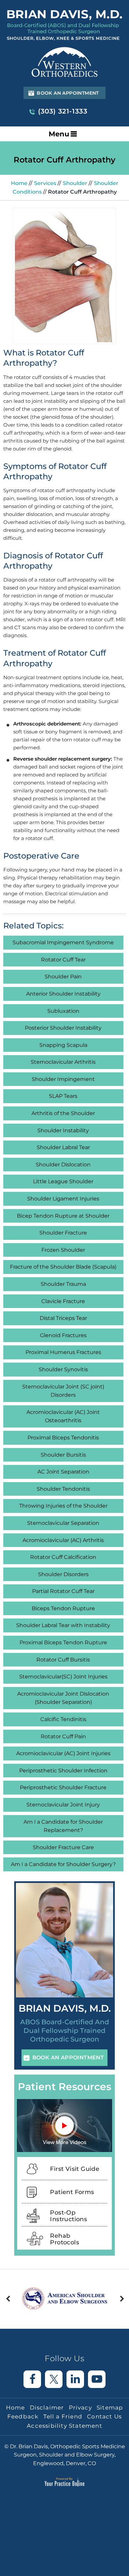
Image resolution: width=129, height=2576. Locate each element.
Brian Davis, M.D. (65, 2008)
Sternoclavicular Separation (63, 1523)
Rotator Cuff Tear (63, 960)
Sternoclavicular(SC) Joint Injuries (63, 1677)
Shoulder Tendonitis (63, 1489)
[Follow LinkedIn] (75, 2379)
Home (19, 183)
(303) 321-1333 (63, 111)
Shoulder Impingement (63, 1079)
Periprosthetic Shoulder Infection (63, 1771)
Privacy (80, 2408)
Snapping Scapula (63, 1045)
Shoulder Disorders (63, 1574)
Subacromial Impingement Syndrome (63, 942)
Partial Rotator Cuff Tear (63, 1591)
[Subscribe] (97, 2379)
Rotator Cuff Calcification (63, 1557)
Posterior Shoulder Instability (63, 1028)
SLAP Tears (63, 1096)
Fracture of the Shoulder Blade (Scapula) (63, 1267)
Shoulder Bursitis (63, 1455)
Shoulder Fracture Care (63, 1847)
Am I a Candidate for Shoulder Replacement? (63, 1826)
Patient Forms (72, 2192)
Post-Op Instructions (68, 2216)
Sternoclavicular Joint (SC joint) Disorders (63, 1391)
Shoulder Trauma (63, 1284)
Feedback (23, 2416)
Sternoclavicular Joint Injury (63, 1805)
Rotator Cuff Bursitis (63, 1660)
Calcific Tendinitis (63, 1719)
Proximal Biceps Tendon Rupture (63, 1642)
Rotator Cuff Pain (63, 1736)
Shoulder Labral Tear (63, 1147)
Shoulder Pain (63, 977)
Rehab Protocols (64, 2239)
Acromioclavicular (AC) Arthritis (63, 1540)
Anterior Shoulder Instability (63, 994)
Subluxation (63, 1011)
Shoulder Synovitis (63, 1369)
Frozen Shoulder (63, 1250)
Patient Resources (64, 2087)
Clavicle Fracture (63, 1301)
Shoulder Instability (63, 1130)
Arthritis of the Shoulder (63, 1113)
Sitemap (110, 2408)
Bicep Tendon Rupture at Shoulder (63, 1216)
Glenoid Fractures (63, 1335)
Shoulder (76, 183)
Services (46, 183)
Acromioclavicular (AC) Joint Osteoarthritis (63, 1416)
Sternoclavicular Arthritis (63, 1062)
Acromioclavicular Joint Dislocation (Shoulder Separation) (63, 1698)
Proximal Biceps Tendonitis (63, 1438)
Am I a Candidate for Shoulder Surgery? (63, 1864)
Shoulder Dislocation (63, 1165)
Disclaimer (47, 2408)
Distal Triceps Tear (63, 1318)
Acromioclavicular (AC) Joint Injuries (63, 1753)
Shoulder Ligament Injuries (63, 1199)
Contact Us (104, 2416)
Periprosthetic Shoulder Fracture (63, 1787)
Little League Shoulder (63, 1181)
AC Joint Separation (63, 1472)
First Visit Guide (75, 2169)
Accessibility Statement (64, 2426)
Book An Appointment (68, 93)
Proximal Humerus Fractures (63, 1352)
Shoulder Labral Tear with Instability (63, 1625)
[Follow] (32, 2379)
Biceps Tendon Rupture (63, 1608)
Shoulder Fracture (63, 1233)
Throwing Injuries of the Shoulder (63, 1506)
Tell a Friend (63, 2416)
